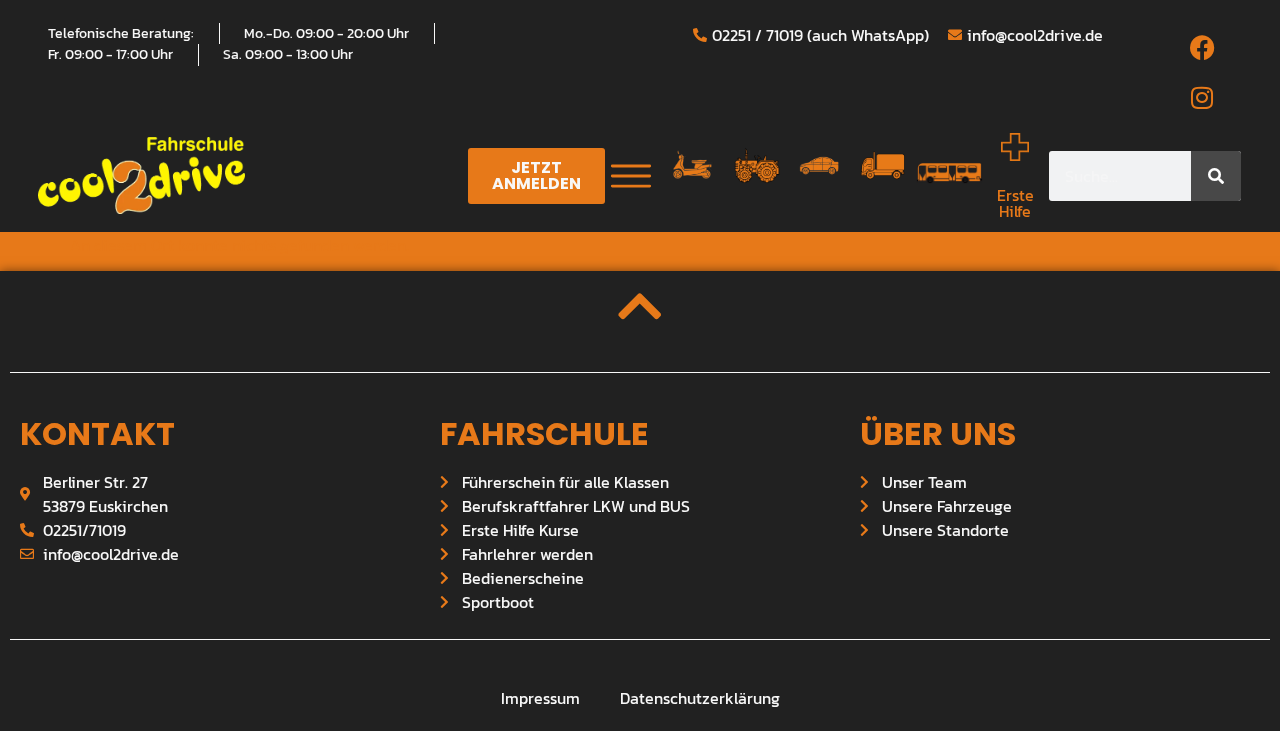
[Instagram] (1202, 98)
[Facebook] (1202, 48)
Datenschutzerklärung (700, 698)
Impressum (540, 698)
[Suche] (1216, 176)
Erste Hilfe (1015, 203)
